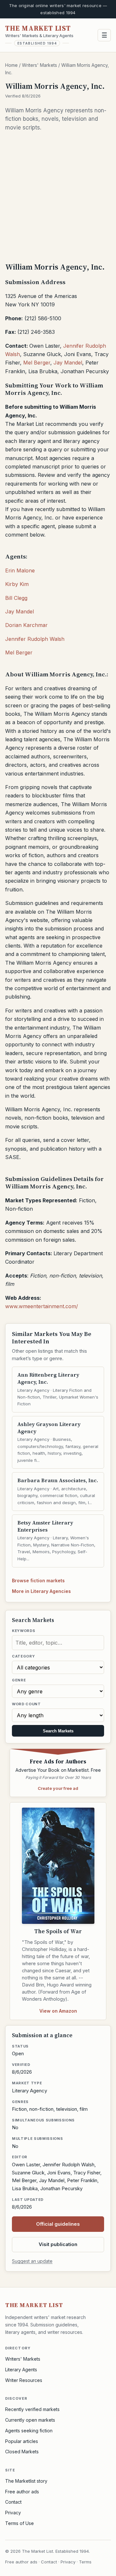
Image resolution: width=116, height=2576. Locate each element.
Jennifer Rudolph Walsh (35, 639)
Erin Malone (20, 570)
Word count (26, 1704)
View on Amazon (58, 2011)
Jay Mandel (68, 363)
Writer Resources (24, 2380)
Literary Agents (21, 2370)
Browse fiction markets (38, 1580)
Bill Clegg (16, 598)
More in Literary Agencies (41, 1591)
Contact (13, 2502)
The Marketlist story (26, 2481)
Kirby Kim (17, 584)
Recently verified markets (32, 2409)
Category (23, 1656)
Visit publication (58, 2244)
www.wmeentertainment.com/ (42, 1306)
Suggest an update (32, 2261)
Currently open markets (30, 2420)
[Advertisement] (58, 196)
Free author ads (22, 2492)
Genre (19, 1680)
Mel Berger (37, 363)
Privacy (13, 2513)
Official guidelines (58, 2224)
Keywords (24, 1631)
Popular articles (22, 2441)
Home (11, 65)
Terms (85, 2562)
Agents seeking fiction (29, 2431)
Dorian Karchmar (26, 625)
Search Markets (58, 1731)
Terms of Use (19, 2523)
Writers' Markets (39, 65)
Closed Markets (22, 2452)
